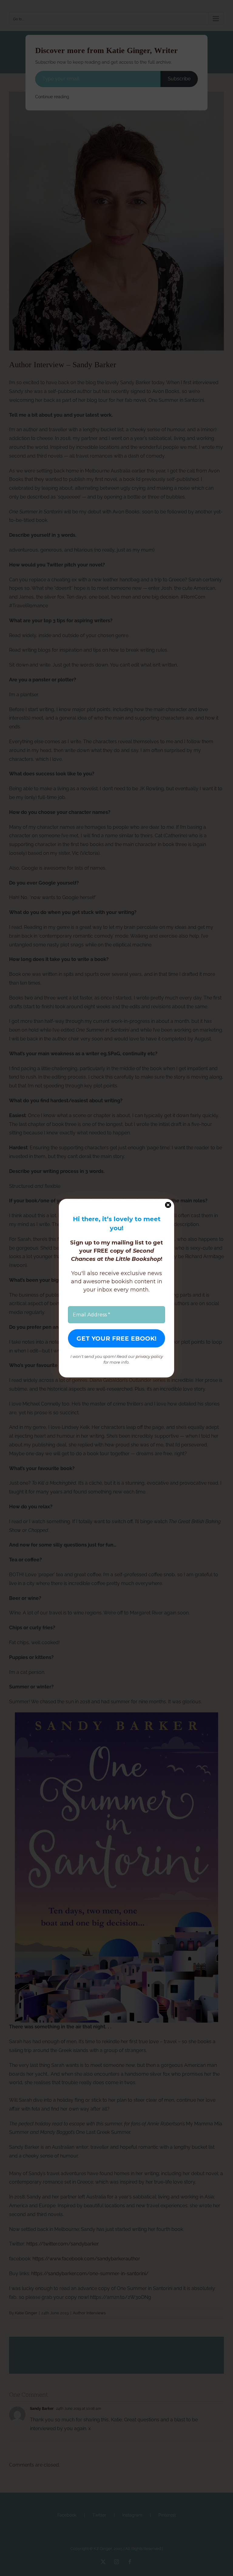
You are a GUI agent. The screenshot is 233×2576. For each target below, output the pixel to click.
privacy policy (149, 1356)
